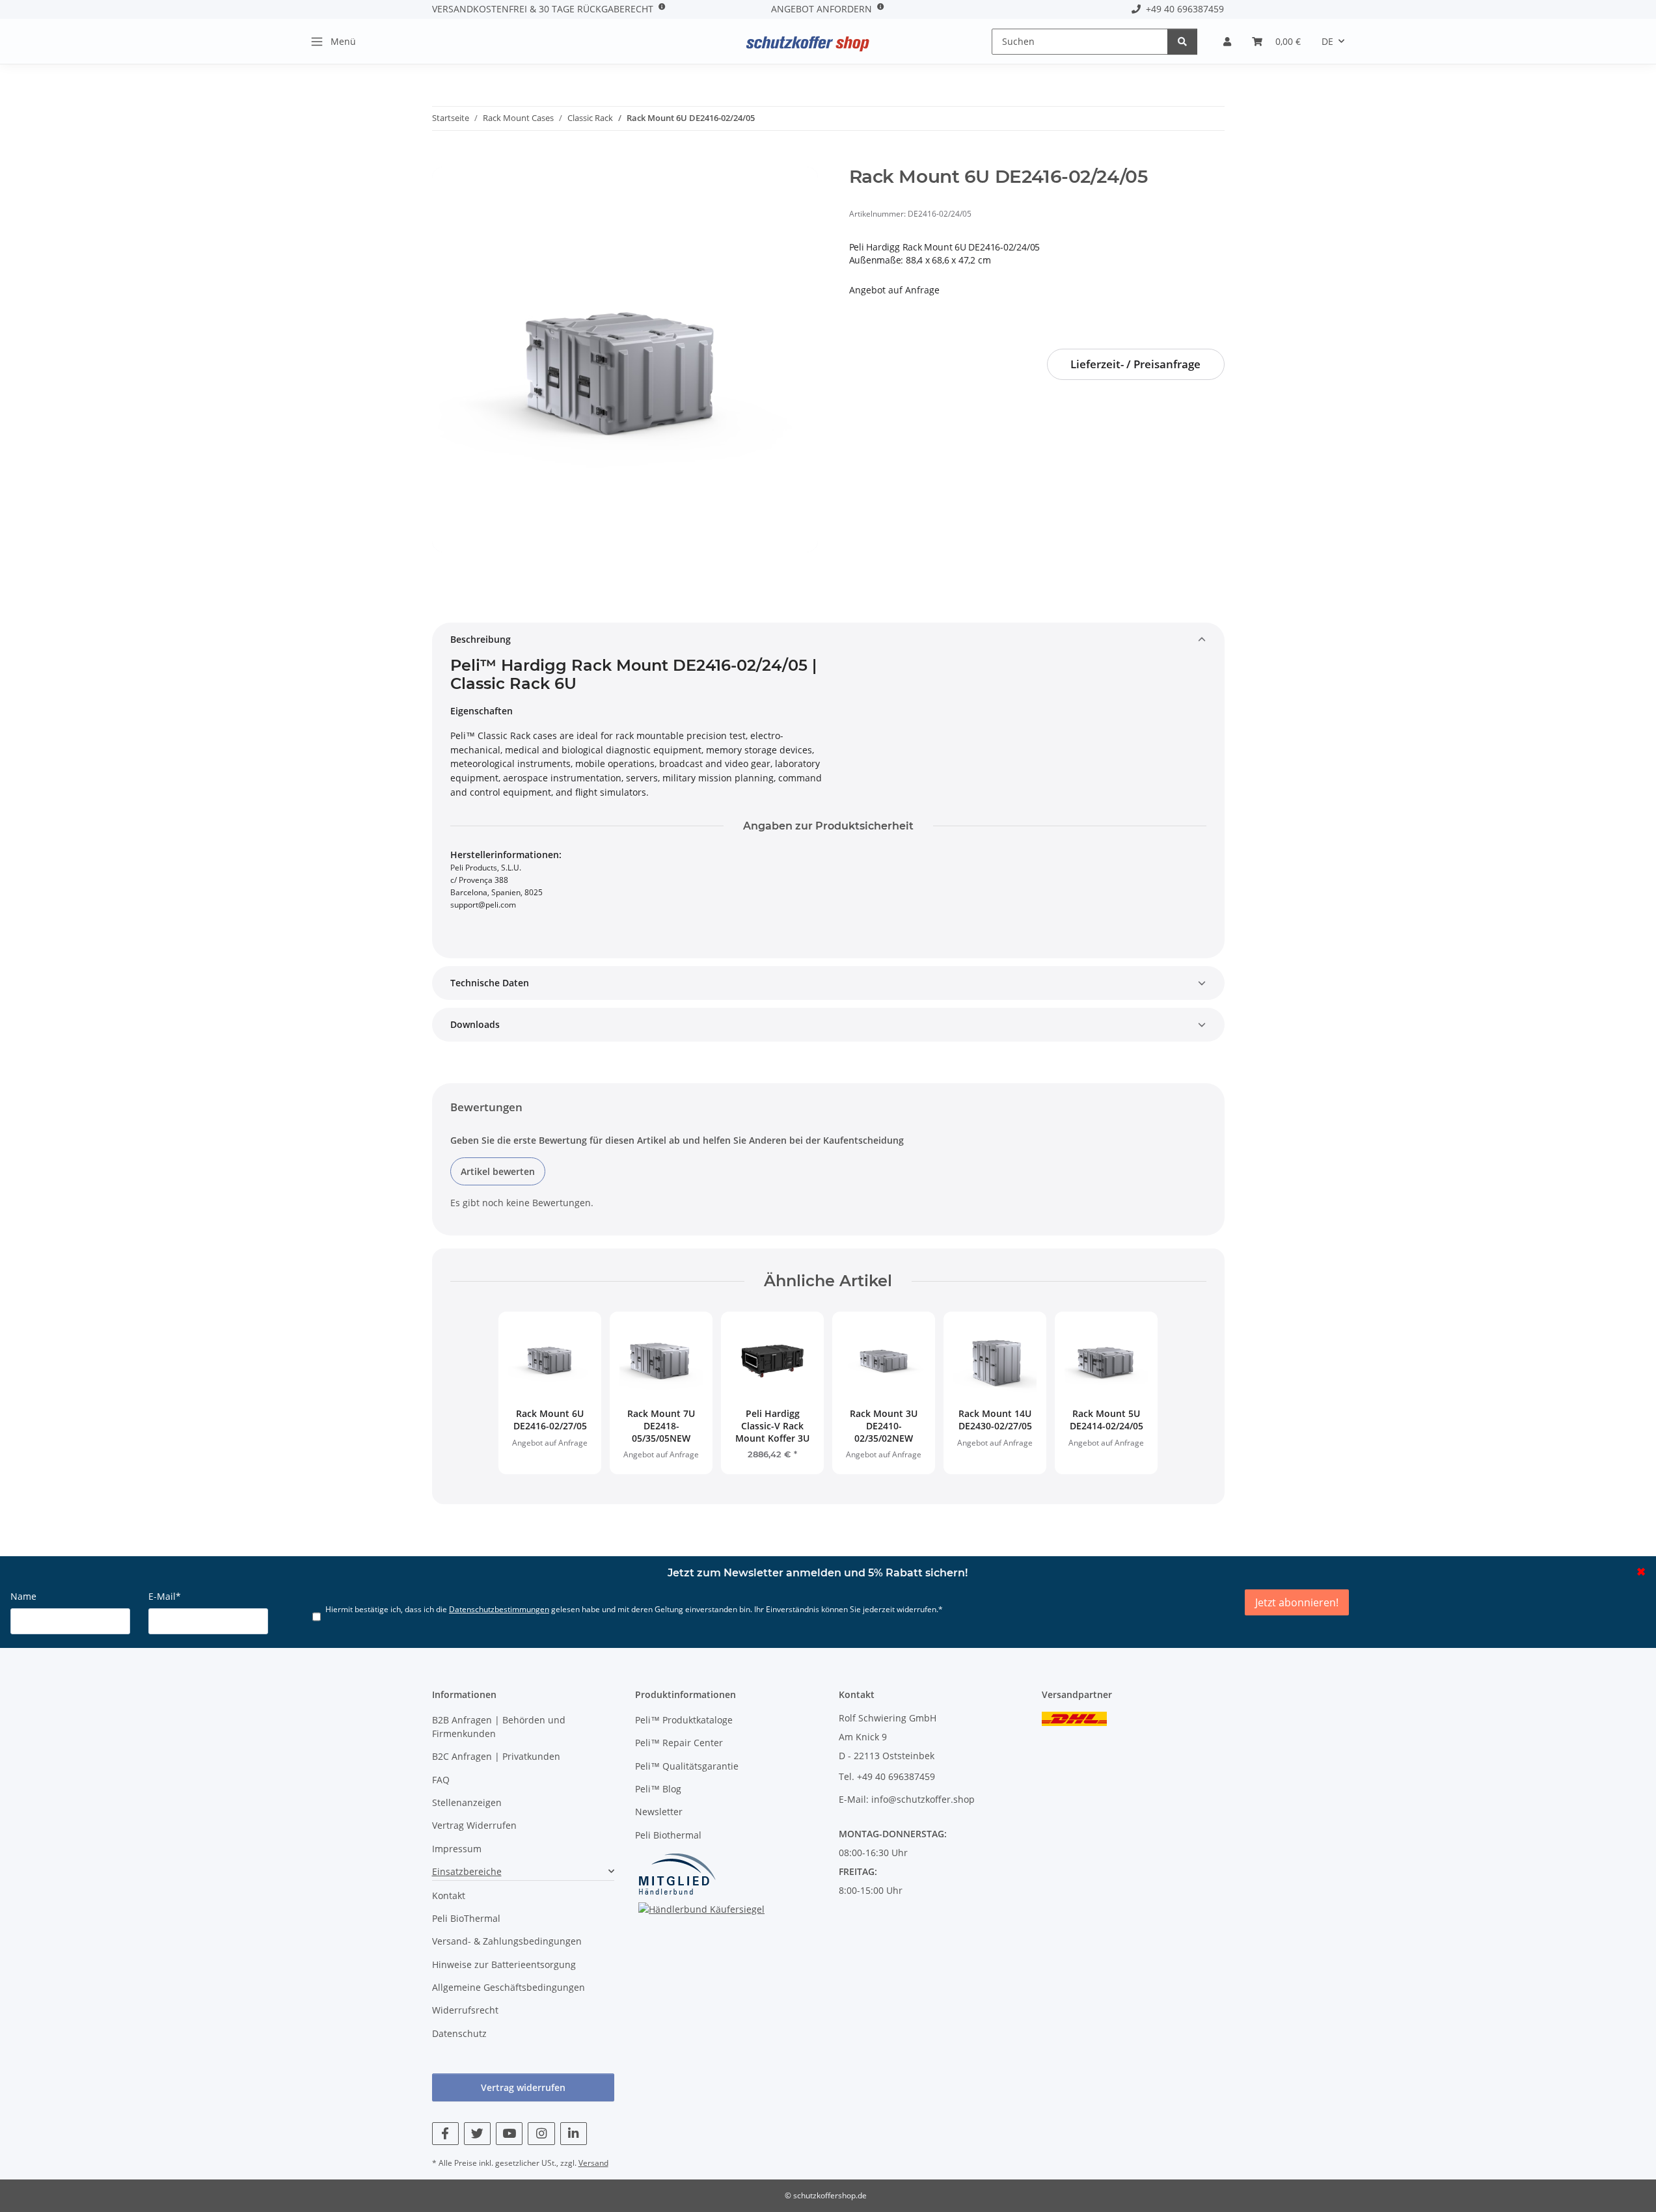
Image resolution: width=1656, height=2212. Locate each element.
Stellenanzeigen (467, 1802)
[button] (1227, 41)
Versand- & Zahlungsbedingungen (507, 1941)
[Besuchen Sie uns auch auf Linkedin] (574, 2134)
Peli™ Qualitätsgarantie (687, 1766)
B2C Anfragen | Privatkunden (496, 1756)
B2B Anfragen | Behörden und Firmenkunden (499, 1727)
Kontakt (449, 1895)
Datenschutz (459, 2033)
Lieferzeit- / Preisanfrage (1135, 364)
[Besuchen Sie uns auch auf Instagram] (541, 2134)
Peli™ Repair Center (679, 1743)
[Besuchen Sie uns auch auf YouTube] (509, 2134)
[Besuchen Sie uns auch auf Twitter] (477, 2134)
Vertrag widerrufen (523, 2087)
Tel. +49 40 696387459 (887, 1776)
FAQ (441, 1780)
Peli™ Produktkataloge (684, 1720)
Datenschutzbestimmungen (499, 1609)
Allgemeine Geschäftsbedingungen (509, 1987)
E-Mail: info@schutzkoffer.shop (907, 1799)
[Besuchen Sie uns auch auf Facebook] (445, 2134)
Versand (593, 2163)
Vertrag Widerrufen (474, 1825)
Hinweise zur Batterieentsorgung (504, 1964)
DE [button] (1327, 41)
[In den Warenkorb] (442, 159)
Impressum (457, 1849)
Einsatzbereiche (467, 1871)
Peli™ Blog (658, 1789)
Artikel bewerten (498, 1171)
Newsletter (659, 1812)
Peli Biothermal (668, 1835)
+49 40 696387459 (1182, 9)
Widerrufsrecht (465, 2010)
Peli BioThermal (466, 1918)
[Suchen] (1182, 42)
